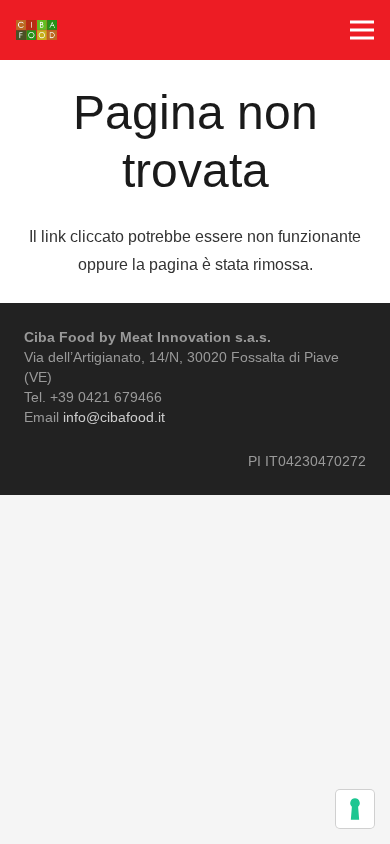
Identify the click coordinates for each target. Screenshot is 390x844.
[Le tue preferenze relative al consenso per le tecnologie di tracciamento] (355, 809)
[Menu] (362, 30)
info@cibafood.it (114, 417)
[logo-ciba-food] (36, 30)
